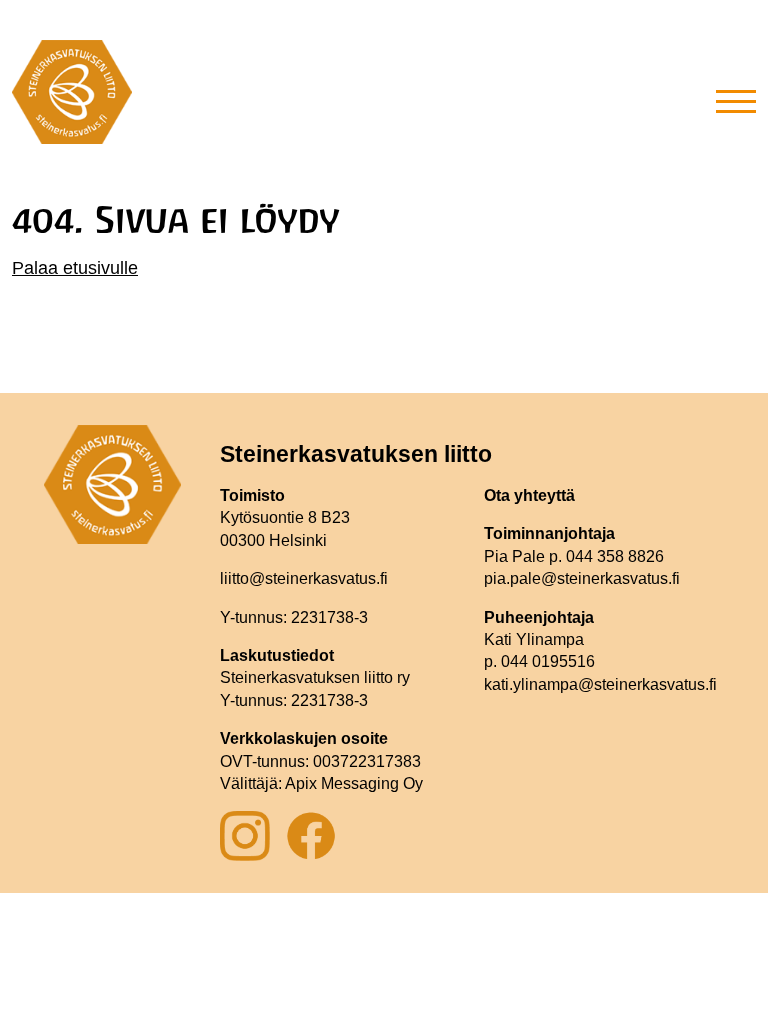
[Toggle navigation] (736, 100)
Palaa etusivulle (75, 268)
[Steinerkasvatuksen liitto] (72, 100)
